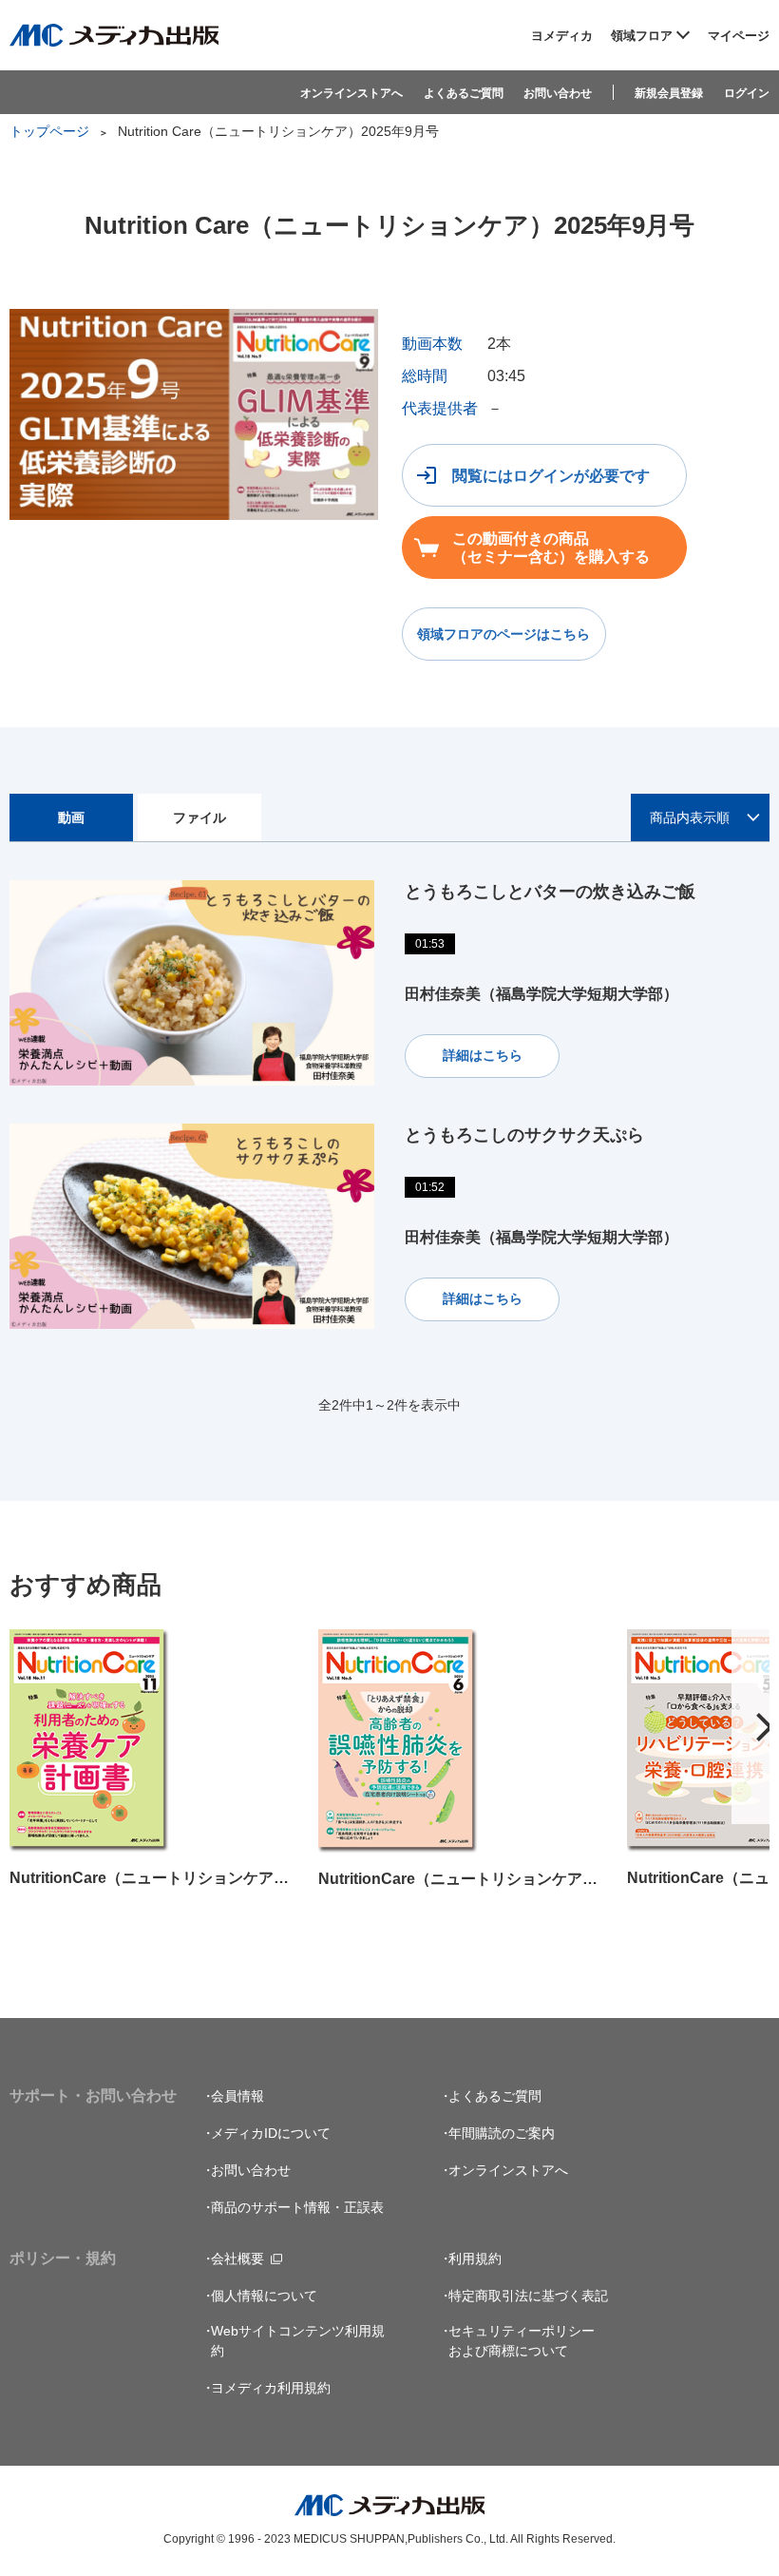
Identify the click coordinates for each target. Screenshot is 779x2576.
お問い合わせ (558, 93)
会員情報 (237, 2096)
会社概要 (237, 2259)
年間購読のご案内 (502, 2133)
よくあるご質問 (464, 93)
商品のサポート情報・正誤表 (297, 2207)
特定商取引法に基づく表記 (528, 2296)
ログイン (747, 93)
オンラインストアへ (351, 93)
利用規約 (475, 2259)
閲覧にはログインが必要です (551, 476)
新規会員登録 (669, 93)
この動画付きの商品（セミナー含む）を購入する (551, 548)
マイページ (739, 36)
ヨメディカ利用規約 (271, 2388)
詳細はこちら (483, 1055)
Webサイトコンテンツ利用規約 (298, 2341)
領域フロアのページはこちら (503, 634)
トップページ (49, 131)
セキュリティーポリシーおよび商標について (522, 2341)
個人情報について (264, 2296)
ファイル (199, 817)
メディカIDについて (271, 2133)
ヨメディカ (562, 36)
